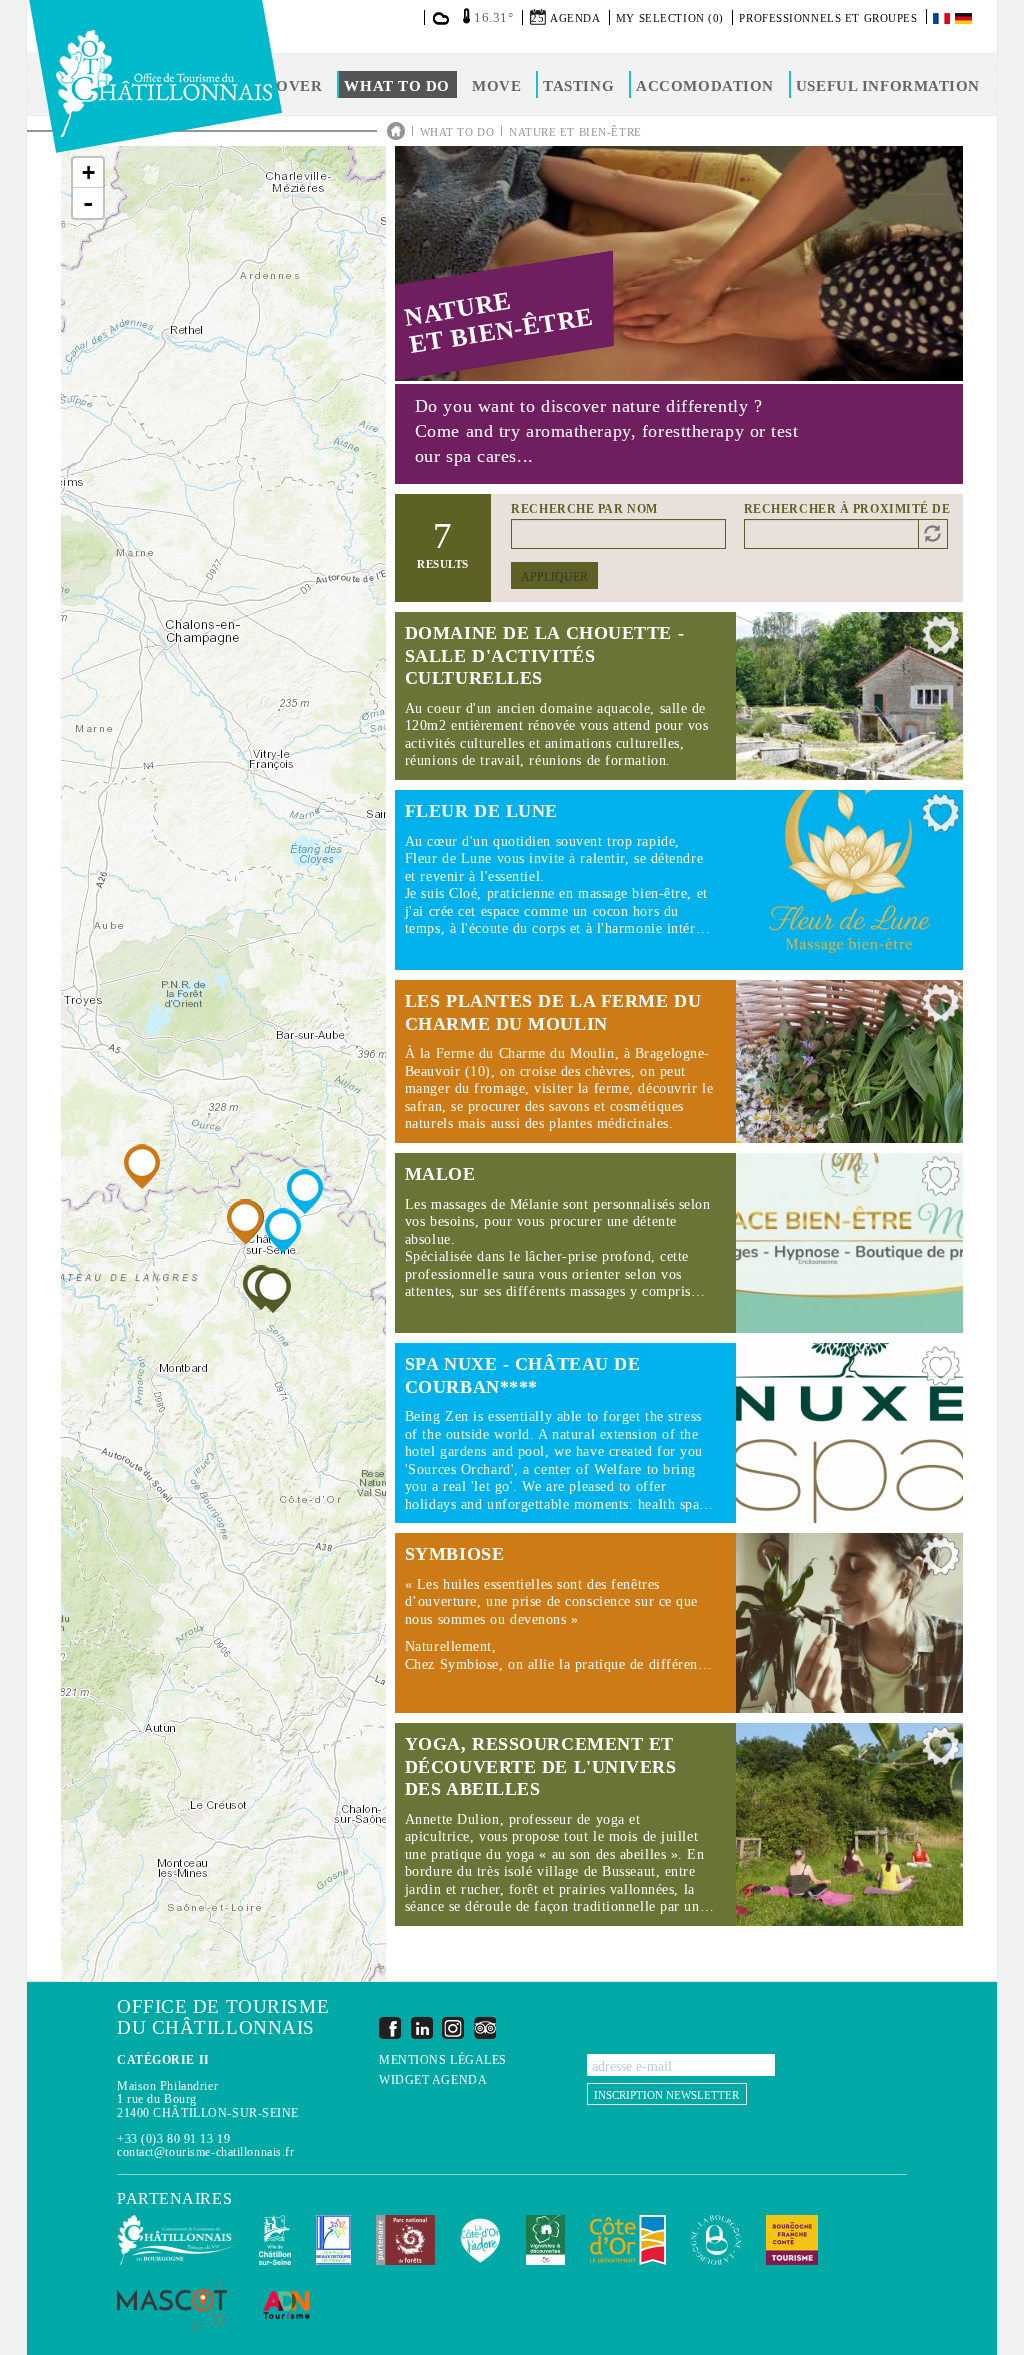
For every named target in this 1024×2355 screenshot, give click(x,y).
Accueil (396, 131)
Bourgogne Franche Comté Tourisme (792, 2240)
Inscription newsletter (666, 2095)
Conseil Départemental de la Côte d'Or (628, 2240)
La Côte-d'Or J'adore (480, 2240)
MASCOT (172, 2305)
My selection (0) (670, 18)
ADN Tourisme (286, 2305)
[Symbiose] (245, 1221)
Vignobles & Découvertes (545, 2240)
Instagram (453, 2027)
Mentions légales (443, 2060)
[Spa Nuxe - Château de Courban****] (305, 1191)
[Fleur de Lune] (283, 1230)
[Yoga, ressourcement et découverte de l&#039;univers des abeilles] (273, 1290)
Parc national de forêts (405, 2240)
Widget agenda (433, 2080)
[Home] (155, 76)
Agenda (575, 18)
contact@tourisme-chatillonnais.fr (205, 2152)
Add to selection (941, 640)
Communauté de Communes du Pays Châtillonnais (175, 2240)
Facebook (390, 2027)
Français (943, 18)
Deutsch (965, 18)
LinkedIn (422, 2027)
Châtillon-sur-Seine (275, 2240)
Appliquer (554, 577)
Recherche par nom (584, 509)
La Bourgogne (716, 2240)
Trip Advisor (485, 2027)
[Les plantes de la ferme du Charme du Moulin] (142, 1166)
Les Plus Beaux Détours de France (333, 2240)
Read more (679, 696)
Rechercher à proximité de (847, 509)
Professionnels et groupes (828, 18)
